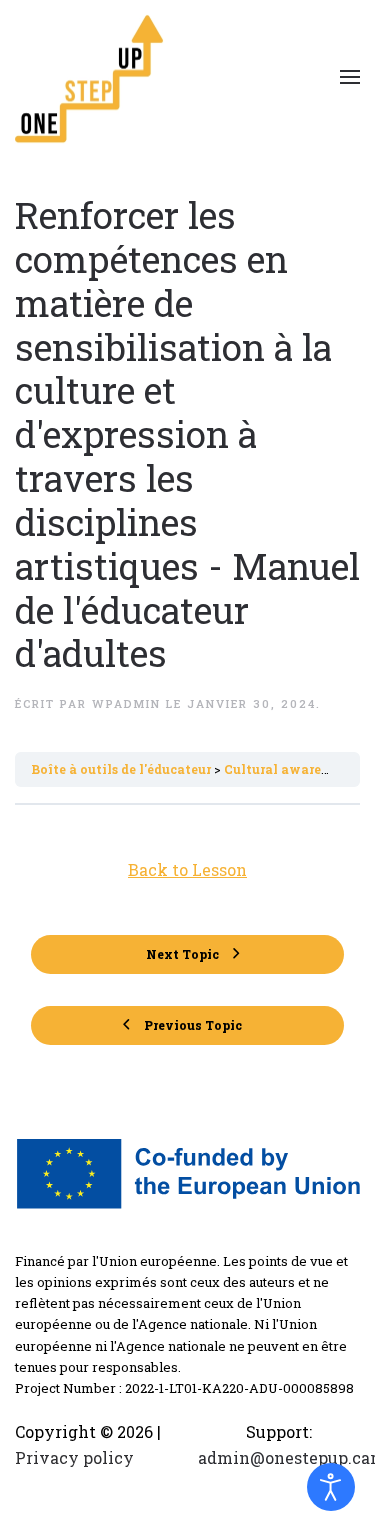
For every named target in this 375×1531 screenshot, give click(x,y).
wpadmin (126, 703)
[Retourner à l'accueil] (90, 77)
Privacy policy (74, 1457)
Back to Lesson (187, 869)
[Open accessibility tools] (331, 1487)
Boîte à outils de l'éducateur (122, 769)
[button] (350, 77)
